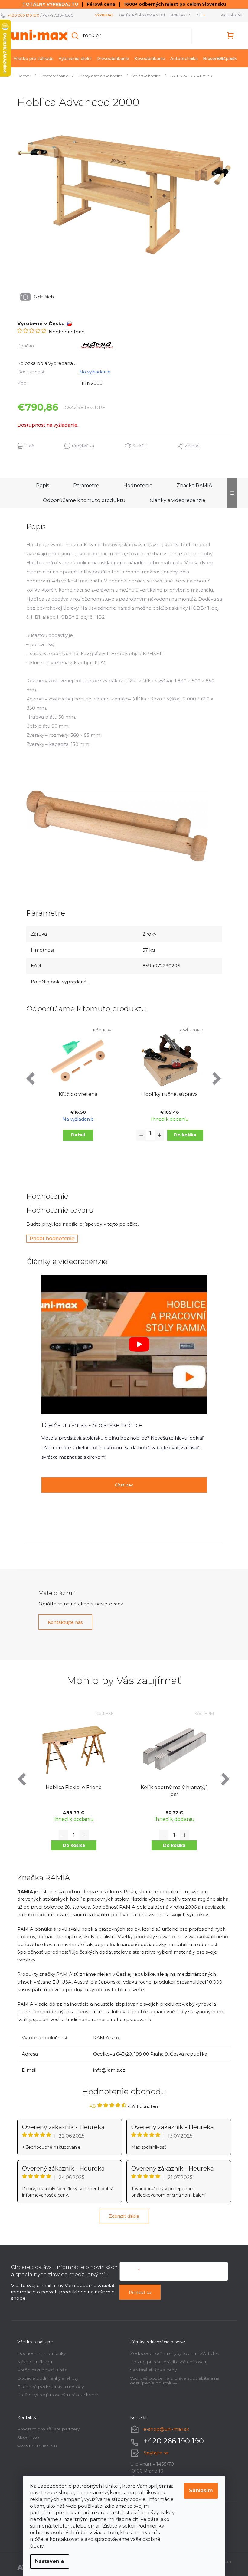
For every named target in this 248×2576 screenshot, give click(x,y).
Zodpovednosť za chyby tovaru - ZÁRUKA (172, 2353)
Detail (76, 1135)
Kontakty (176, 15)
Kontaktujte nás (63, 1622)
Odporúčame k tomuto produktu (82, 500)
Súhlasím (199, 2491)
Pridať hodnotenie (50, 1239)
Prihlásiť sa (138, 2293)
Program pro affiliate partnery (46, 2429)
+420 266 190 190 (23, 15)
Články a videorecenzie (175, 500)
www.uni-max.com (35, 2446)
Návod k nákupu (32, 2362)
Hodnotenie (136, 485)
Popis (40, 485)
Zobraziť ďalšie (122, 2216)
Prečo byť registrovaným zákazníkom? (55, 2395)
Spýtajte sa (154, 2453)
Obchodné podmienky (39, 2353)
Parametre (84, 485)
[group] (72, 1788)
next (215, 1078)
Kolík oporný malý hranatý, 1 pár (172, 1791)
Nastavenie (47, 2561)
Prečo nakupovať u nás (39, 2370)
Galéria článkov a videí (137, 15)
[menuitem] (31, 58)
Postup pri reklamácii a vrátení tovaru (167, 2362)
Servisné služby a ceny (151, 2370)
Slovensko (26, 2437)
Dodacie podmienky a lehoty (45, 2378)
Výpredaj (100, 15)
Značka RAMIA (192, 485)
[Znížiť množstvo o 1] (139, 1135)
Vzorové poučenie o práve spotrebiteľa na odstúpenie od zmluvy (173, 2380)
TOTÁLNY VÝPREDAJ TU (48, 4)
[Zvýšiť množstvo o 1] (157, 1135)
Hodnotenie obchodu (122, 2092)
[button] (71, 1845)
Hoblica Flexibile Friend (71, 1787)
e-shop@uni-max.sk (164, 2429)
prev (29, 1078)
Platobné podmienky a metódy (48, 2387)
